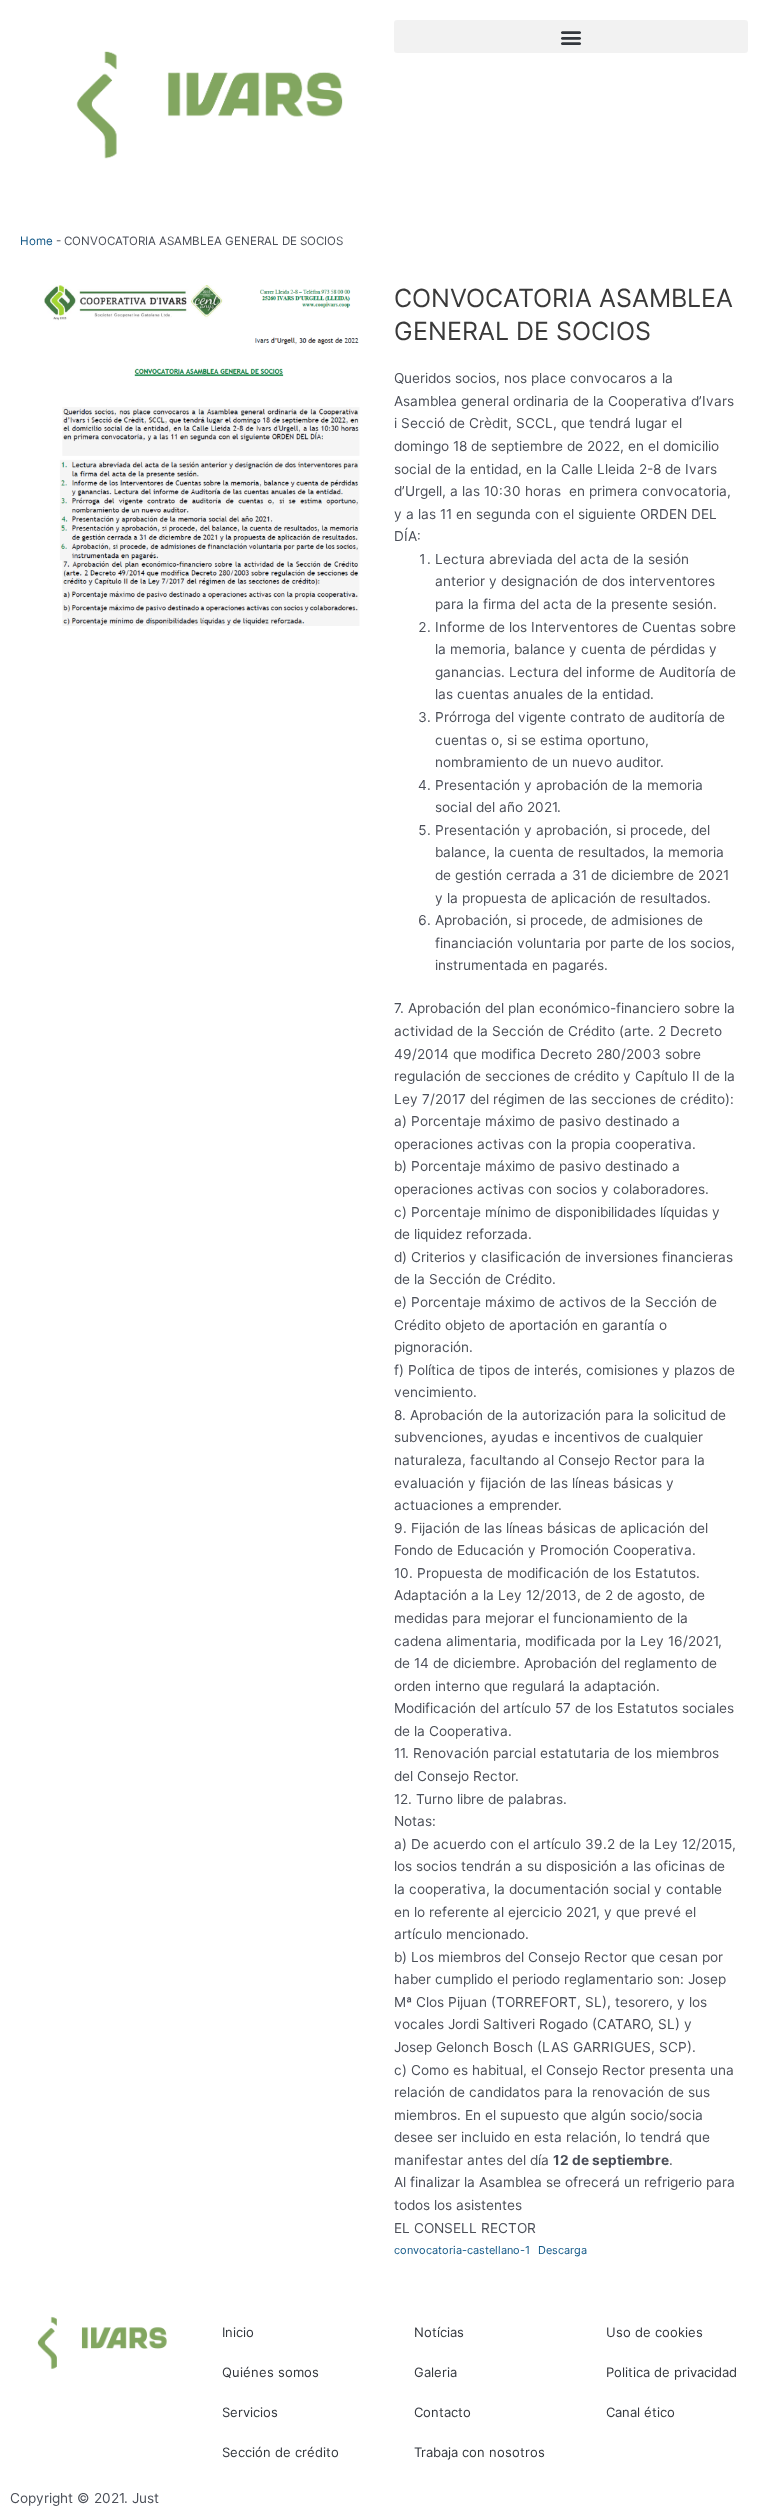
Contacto (442, 2412)
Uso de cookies (654, 2332)
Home (36, 241)
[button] (571, 36)
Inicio (238, 2332)
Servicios (250, 2412)
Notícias (439, 2332)
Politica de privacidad (671, 2372)
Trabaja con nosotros (479, 2452)
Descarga (562, 2250)
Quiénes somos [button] (270, 2372)
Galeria (435, 2372)
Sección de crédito (280, 2452)
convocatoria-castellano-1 (462, 2250)
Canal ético (640, 2412)
